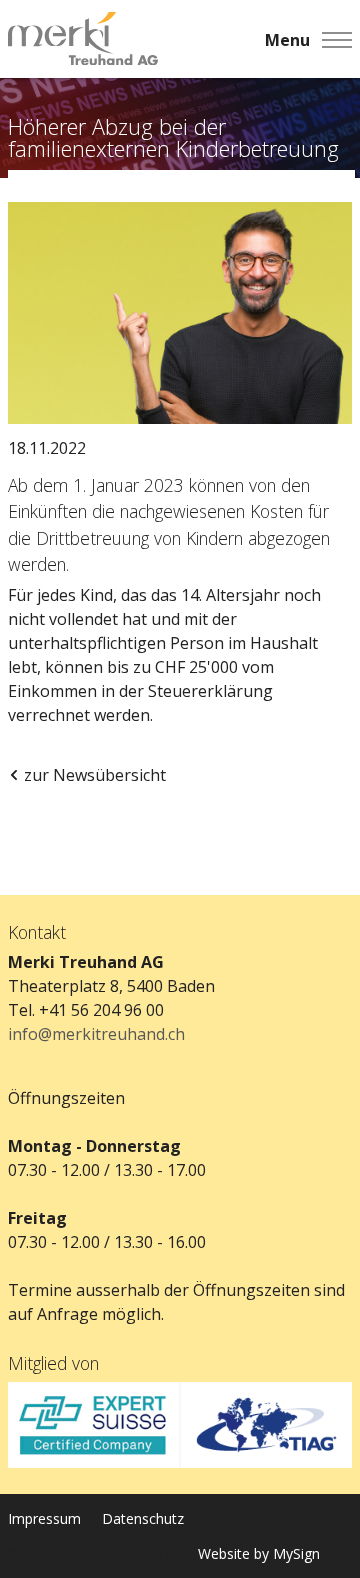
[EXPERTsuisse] (94, 1425)
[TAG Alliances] (266, 1425)
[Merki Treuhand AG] (83, 39)
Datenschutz (143, 1518)
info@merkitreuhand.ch (96, 1034)
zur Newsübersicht (95, 775)
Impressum (44, 1518)
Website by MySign (259, 1553)
